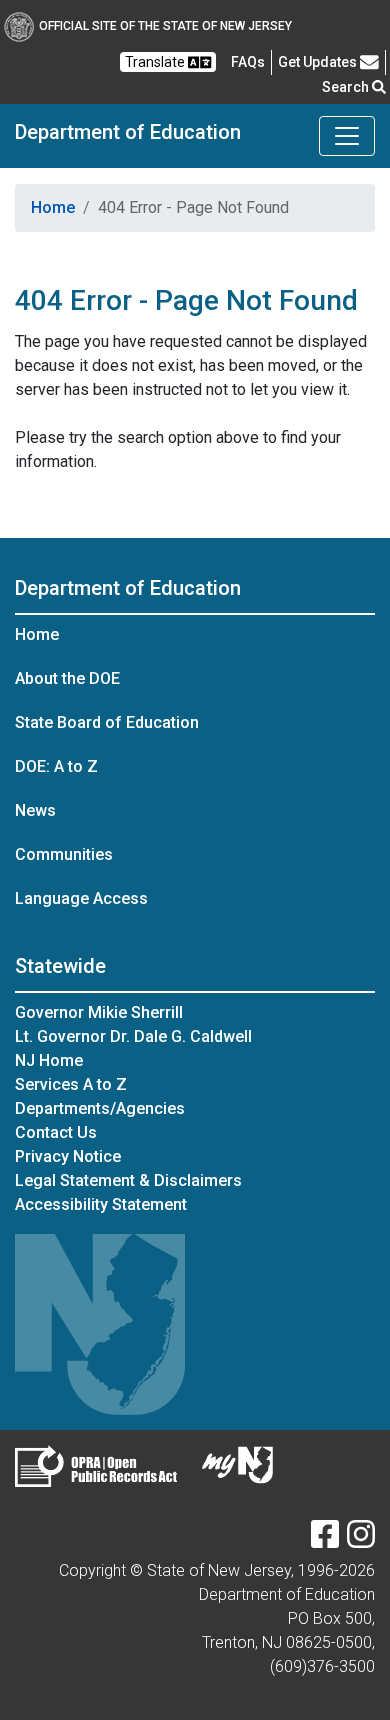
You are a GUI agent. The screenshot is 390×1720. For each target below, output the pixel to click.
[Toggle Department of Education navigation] (347, 136)
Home (53, 207)
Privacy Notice (68, 1156)
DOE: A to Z (56, 766)
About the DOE (67, 678)
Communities (64, 854)
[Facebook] (325, 1540)
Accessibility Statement (101, 1204)
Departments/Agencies (100, 1108)
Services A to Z (71, 1084)
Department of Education (128, 132)
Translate (156, 62)
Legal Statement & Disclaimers (128, 1180)
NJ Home (49, 1060)
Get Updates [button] (319, 62)
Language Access (81, 898)
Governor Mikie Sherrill (99, 1012)
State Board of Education (107, 722)
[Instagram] (361, 1540)
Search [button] (347, 87)
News (35, 810)
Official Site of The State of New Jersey (165, 26)
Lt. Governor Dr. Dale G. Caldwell (133, 1036)
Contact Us (56, 1132)
